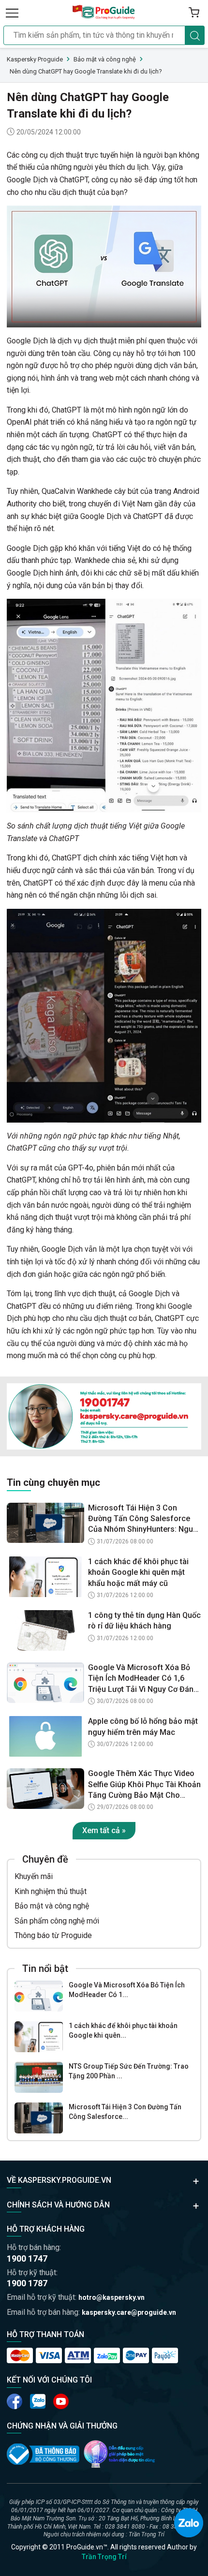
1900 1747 (27, 2258)
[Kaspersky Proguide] (104, 13)
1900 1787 (27, 2283)
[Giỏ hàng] (194, 13)
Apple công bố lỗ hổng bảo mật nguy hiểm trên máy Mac (143, 1726)
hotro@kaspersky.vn (111, 2297)
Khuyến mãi (34, 1876)
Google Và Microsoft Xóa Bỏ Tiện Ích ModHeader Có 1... (127, 1990)
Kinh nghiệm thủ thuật (51, 1891)
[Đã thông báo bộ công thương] (43, 2454)
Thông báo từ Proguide (53, 1935)
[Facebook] (15, 2401)
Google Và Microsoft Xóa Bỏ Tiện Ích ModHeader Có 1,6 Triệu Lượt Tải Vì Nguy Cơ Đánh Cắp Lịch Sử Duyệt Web (143, 1679)
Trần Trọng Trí (104, 2557)
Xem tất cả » (104, 1830)
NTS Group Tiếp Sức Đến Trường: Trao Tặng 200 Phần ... (129, 2071)
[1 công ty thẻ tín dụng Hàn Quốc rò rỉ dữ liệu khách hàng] (45, 1630)
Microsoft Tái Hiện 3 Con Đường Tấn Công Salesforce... (125, 2112)
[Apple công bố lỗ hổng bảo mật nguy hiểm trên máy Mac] (45, 1736)
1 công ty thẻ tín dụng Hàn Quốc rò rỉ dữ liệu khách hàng (144, 1621)
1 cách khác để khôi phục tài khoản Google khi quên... (123, 2030)
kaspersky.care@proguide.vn (129, 2312)
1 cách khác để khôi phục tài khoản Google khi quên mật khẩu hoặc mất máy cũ (138, 1572)
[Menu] (12, 13)
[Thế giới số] (119, 2454)
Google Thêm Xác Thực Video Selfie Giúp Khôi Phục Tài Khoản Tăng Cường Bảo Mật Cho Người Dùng (144, 1785)
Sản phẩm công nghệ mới (57, 1921)
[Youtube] (38, 2401)
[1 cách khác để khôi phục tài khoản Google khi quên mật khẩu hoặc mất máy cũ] (39, 2037)
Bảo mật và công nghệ (52, 1906)
